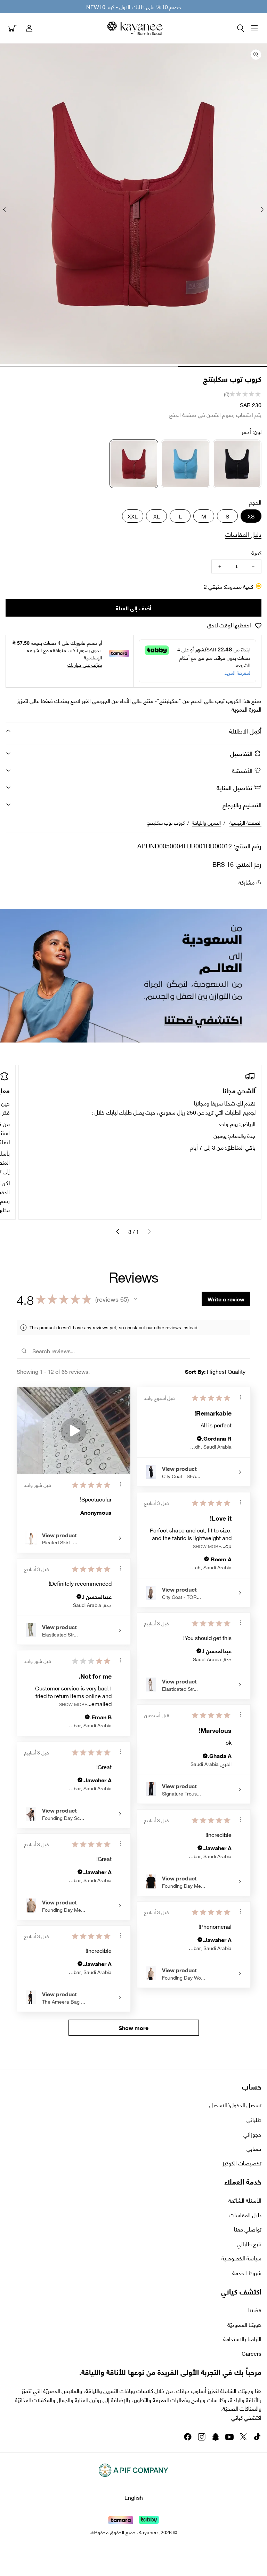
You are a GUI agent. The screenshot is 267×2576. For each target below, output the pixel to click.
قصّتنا (255, 2310)
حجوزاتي (252, 2134)
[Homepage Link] (135, 28)
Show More (207, 1545)
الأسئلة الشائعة (245, 2200)
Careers (252, 2353)
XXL (133, 516)
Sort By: (195, 1371)
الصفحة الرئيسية (245, 822)
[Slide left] (262, 209)
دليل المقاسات (243, 534)
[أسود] (237, 464)
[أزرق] (185, 464)
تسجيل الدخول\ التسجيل (235, 2105)
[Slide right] (5, 209)
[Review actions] (121, 1484)
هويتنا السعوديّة (244, 2324)
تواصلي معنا (248, 2229)
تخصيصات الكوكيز (242, 2163)
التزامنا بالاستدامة (242, 2339)
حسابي (254, 2148)
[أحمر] (134, 464)
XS (251, 516)
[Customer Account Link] (29, 28)
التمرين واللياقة (206, 822)
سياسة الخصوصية (241, 2258)
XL (157, 516)
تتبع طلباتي (249, 2244)
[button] (241, 28)
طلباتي (254, 2119)
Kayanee (148, 2532)
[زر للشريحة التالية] (118, 1231)
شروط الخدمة (247, 2273)
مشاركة (246, 882)
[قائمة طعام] (254, 28)
